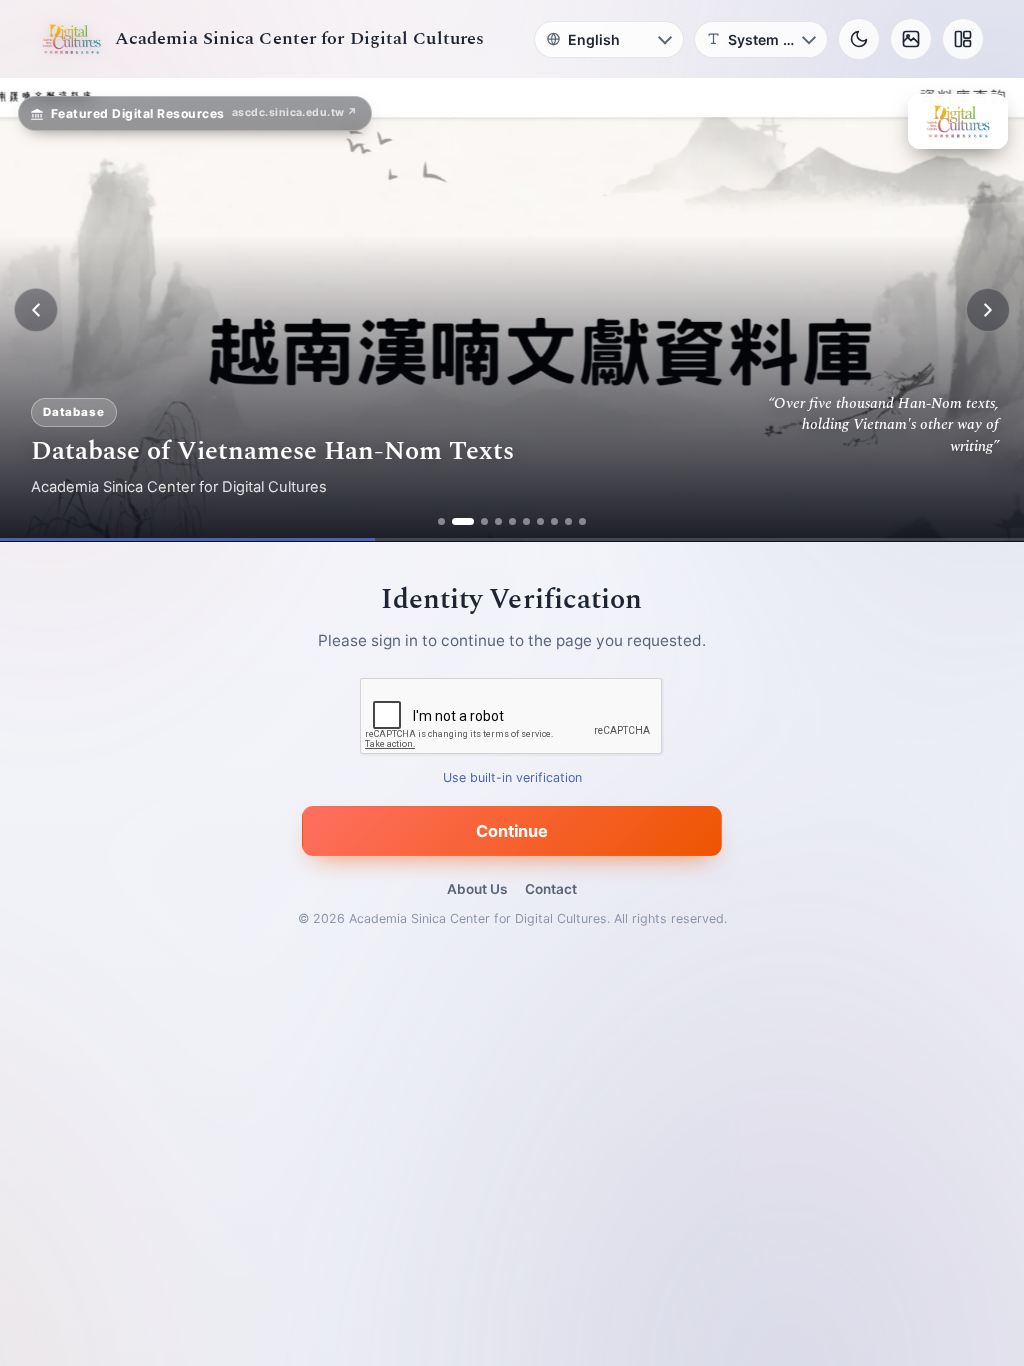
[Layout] (963, 39)
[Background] (911, 39)
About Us (477, 889)
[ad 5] (512, 521)
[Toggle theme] (859, 39)
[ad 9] (568, 521)
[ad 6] (526, 521)
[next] (988, 310)
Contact (551, 889)
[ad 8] (554, 521)
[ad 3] (477, 521)
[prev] (36, 310)
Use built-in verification (512, 778)
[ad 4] (498, 521)
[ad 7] (540, 521)
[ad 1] (441, 521)
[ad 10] (582, 521)
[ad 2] (455, 521)
